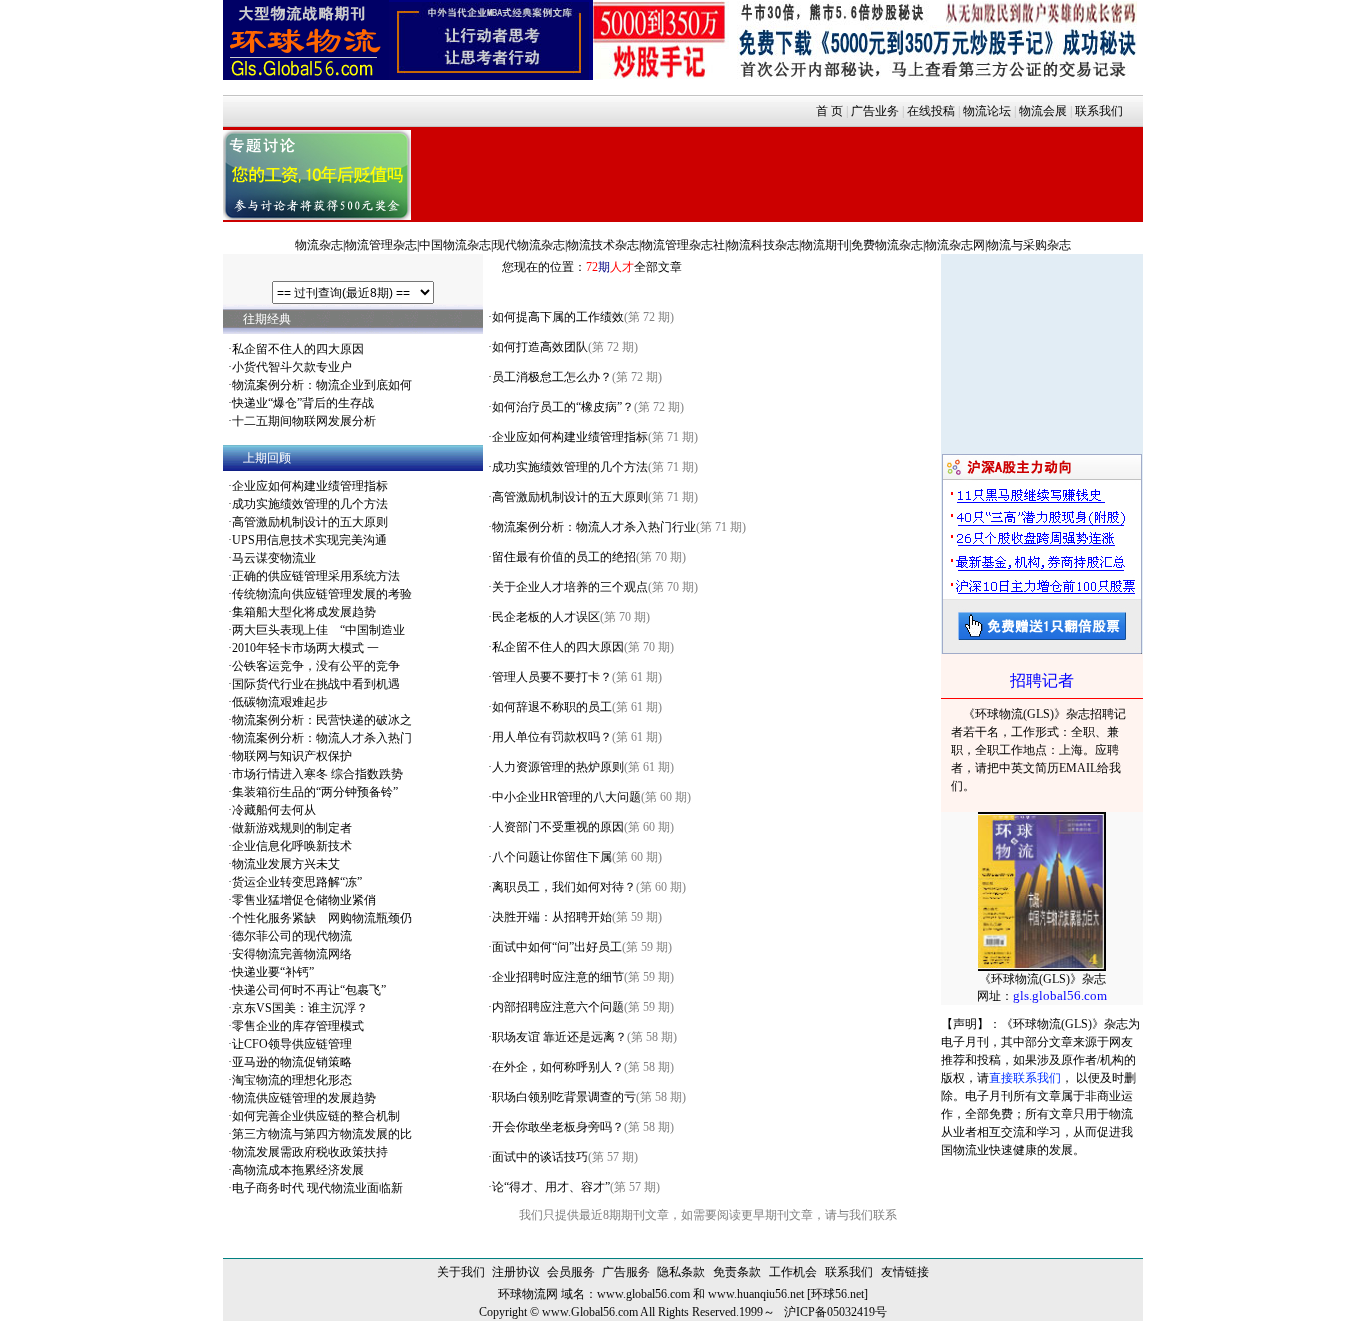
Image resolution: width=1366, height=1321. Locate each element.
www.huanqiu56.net (756, 1294)
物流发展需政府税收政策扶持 (310, 1152)
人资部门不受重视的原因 (558, 827)
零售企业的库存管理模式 (298, 1026)
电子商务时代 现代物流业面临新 (317, 1188)
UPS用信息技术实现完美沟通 (309, 540)
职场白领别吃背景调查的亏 (564, 1097)
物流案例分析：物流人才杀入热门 (322, 738)
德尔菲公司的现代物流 (292, 936)
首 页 (829, 111)
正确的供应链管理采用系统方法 (316, 576)
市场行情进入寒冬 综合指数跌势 (317, 774)
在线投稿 (931, 111)
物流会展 (1043, 111)
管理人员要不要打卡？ (552, 677)
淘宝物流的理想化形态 (292, 1080)
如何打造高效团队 (540, 347)
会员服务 (571, 1272)
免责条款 (737, 1272)
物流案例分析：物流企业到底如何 (322, 385)
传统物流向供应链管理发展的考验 (322, 594)
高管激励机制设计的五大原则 (310, 522)
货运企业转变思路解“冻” (297, 882)
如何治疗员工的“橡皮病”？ (563, 407)
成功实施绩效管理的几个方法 (310, 504)
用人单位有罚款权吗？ (552, 737)
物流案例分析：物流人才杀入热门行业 (594, 527)
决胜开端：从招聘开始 (552, 917)
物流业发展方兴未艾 (286, 864)
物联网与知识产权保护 (292, 756)
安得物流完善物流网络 (292, 954)
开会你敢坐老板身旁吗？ (558, 1127)
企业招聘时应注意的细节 (558, 977)
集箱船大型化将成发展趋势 (304, 612)
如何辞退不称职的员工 (552, 707)
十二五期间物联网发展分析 (304, 421)
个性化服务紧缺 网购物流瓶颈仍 (322, 918)
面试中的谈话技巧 (540, 1157)
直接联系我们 (1025, 1078)
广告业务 (875, 111)
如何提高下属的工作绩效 (558, 317)
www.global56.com (643, 1294)
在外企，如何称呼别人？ (558, 1067)
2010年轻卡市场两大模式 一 (305, 648)
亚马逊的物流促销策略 (292, 1062)
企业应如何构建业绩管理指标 (310, 486)
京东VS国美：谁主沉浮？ (300, 1008)
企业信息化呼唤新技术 (292, 846)
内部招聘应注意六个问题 (558, 1007)
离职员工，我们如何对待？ (564, 887)
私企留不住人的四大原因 (298, 349)
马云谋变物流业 (274, 558)
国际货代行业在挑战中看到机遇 (316, 684)
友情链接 (905, 1272)
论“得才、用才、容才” (551, 1187)
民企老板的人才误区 (546, 617)
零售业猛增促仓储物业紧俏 (304, 900)
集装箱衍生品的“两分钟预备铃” (315, 792)
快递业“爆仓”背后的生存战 (303, 403)
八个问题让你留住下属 (552, 857)
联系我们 (1099, 111)
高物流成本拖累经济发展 (298, 1170)
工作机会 (793, 1272)
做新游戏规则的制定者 (292, 828)
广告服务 (626, 1272)
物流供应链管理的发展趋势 (304, 1098)
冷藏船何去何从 (274, 810)
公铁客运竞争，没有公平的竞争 (316, 666)
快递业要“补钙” (273, 972)
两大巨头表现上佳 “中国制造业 (318, 630)
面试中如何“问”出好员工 (557, 947)
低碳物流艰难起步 (280, 702)
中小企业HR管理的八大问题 (566, 797)
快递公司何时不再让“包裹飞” (309, 990)
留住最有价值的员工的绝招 (564, 557)
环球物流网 (528, 1294)
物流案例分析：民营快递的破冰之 (322, 720)
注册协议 (516, 1272)
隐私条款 (681, 1272)
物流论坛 (987, 111)
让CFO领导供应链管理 (292, 1044)
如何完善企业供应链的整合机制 (316, 1116)
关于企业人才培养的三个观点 (570, 587)
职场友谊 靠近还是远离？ (559, 1037)
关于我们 (461, 1272)
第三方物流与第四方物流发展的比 (322, 1134)
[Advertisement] (777, 172)
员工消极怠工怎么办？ (552, 377)
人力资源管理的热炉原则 (558, 767)
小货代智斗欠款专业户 (292, 367)
